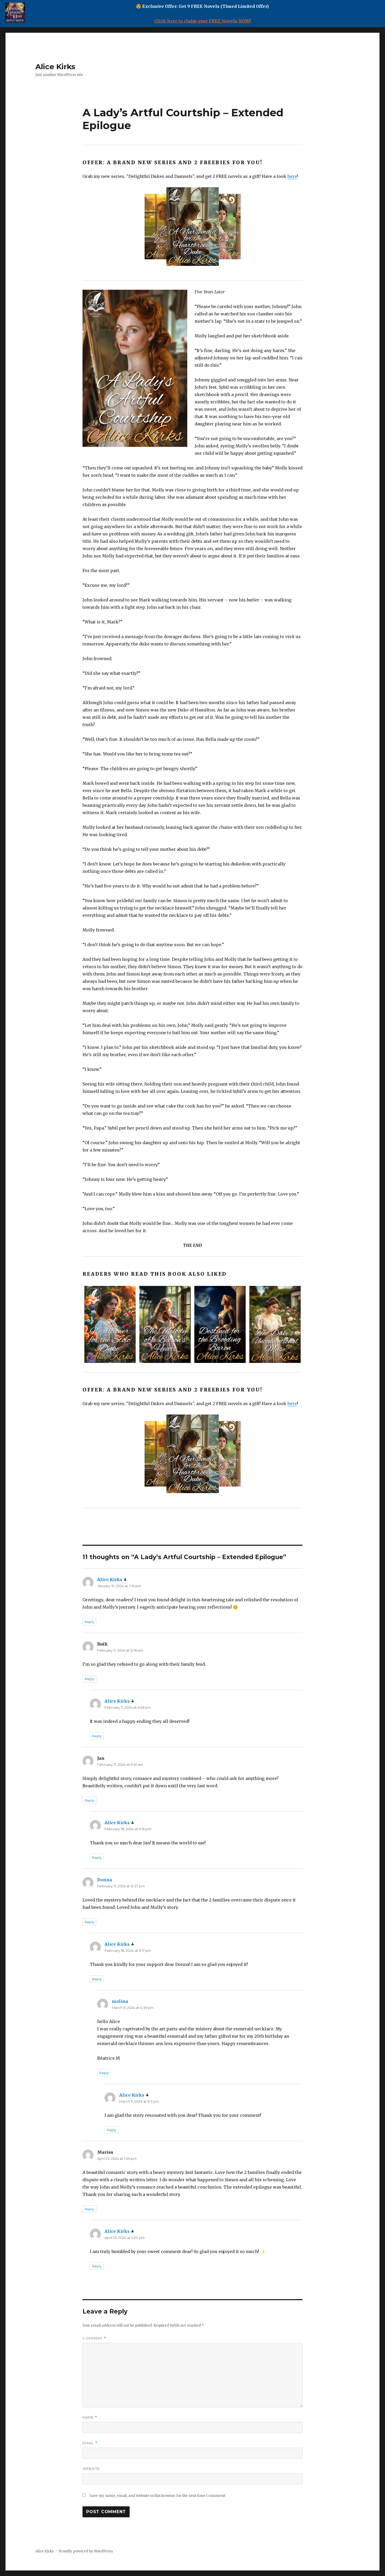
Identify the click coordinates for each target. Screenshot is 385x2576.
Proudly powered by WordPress (86, 2551)
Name (90, 2417)
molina (120, 2001)
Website (91, 2469)
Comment (94, 2338)
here (292, 176)
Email (90, 2443)
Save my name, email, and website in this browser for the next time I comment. (158, 2496)
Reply (89, 1622)
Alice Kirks (55, 67)
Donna (105, 1880)
